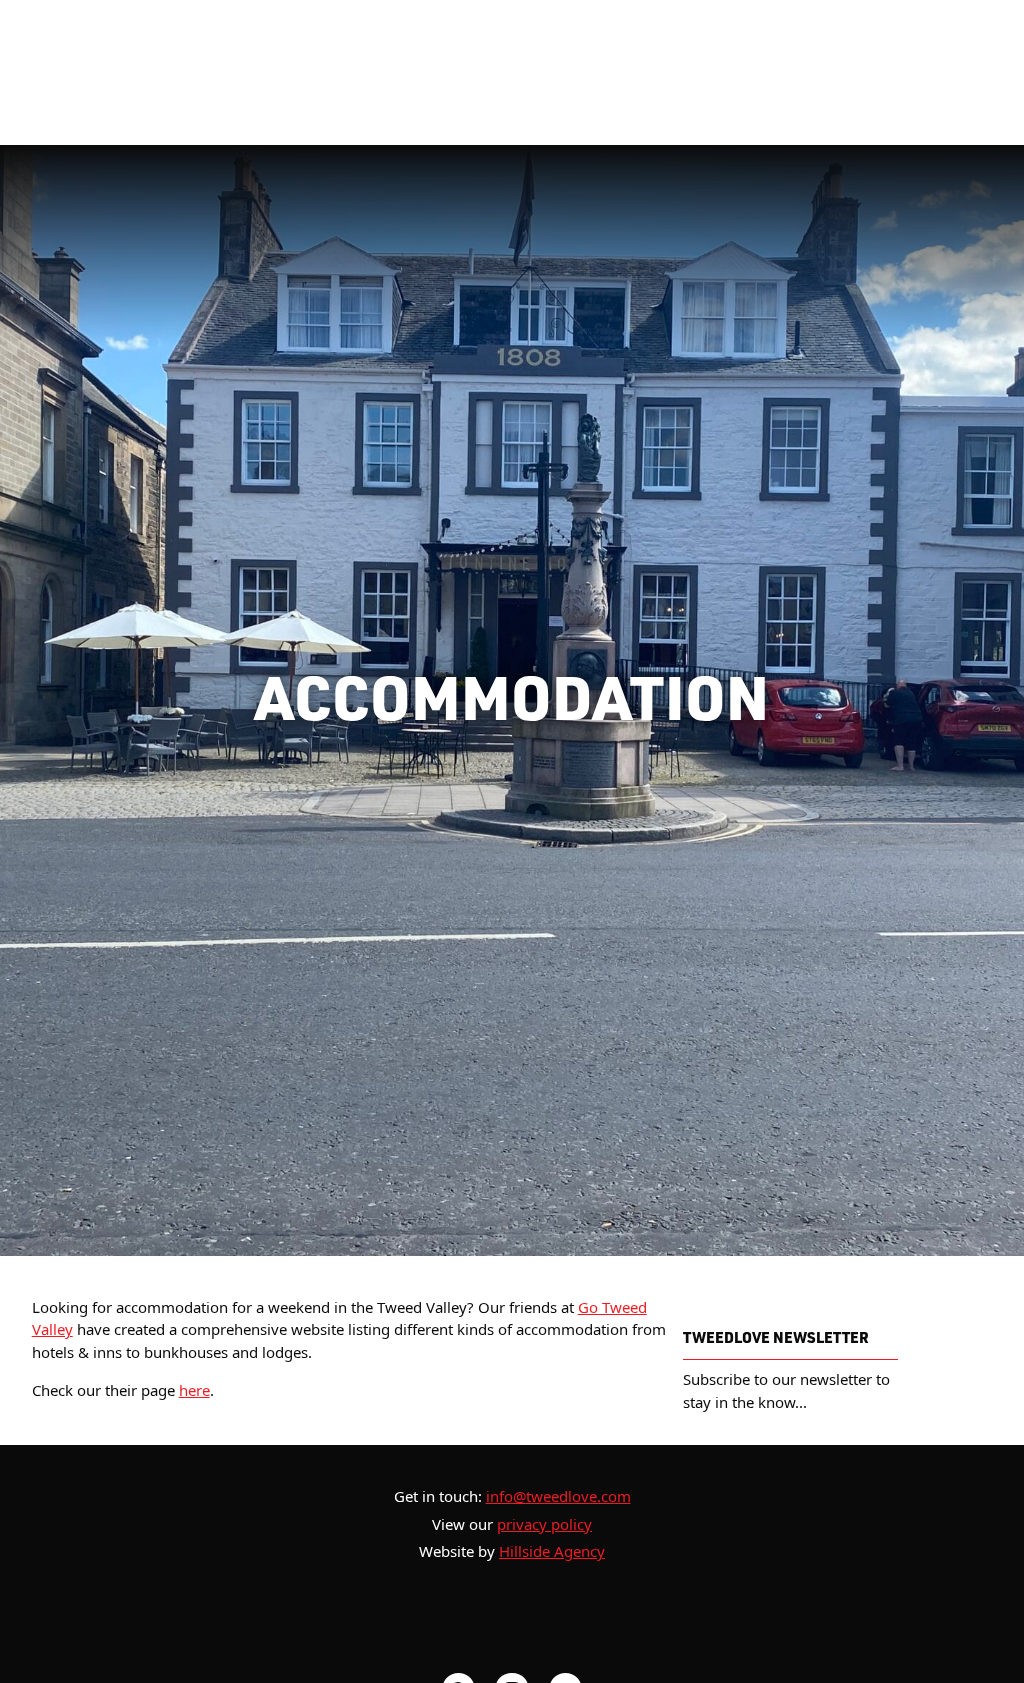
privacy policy (544, 1524)
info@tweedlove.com (558, 1496)
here (194, 1390)
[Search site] (966, 73)
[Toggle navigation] (907, 73)
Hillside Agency (552, 1551)
